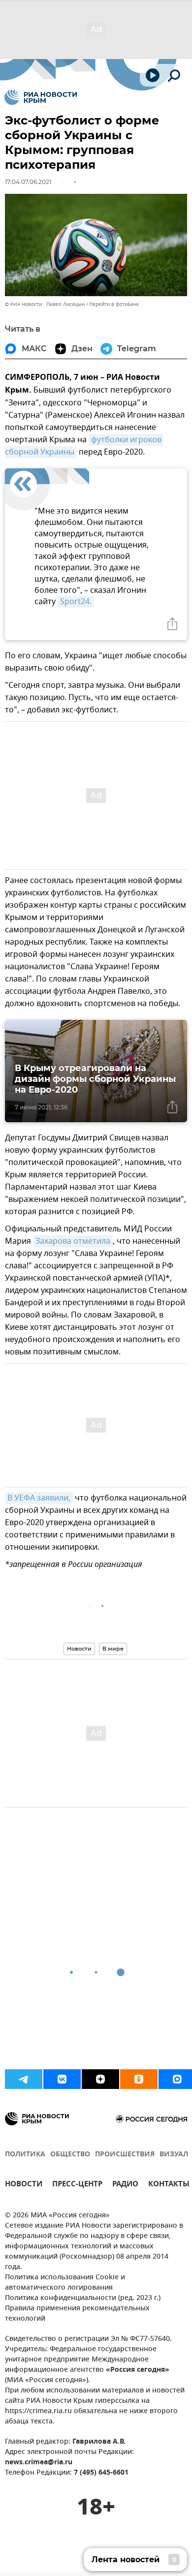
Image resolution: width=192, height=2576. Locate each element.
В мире (113, 1649)
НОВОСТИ (24, 2185)
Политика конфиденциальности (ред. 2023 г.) (83, 2298)
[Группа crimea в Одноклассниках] (139, 2079)
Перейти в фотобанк (114, 304)
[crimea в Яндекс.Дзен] (100, 2079)
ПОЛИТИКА (25, 2155)
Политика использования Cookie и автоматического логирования (65, 2283)
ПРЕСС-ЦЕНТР (77, 2185)
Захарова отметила (73, 1241)
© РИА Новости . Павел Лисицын (45, 304)
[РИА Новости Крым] (41, 97)
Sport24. (76, 602)
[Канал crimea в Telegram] (24, 2079)
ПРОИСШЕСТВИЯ (125, 2155)
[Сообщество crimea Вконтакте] (62, 2079)
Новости (79, 1649)
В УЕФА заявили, (39, 1498)
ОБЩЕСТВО (70, 2155)
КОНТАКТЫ (169, 2185)
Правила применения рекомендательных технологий (77, 2314)
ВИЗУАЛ (174, 2155)
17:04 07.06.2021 (28, 182)
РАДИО (125, 2185)
